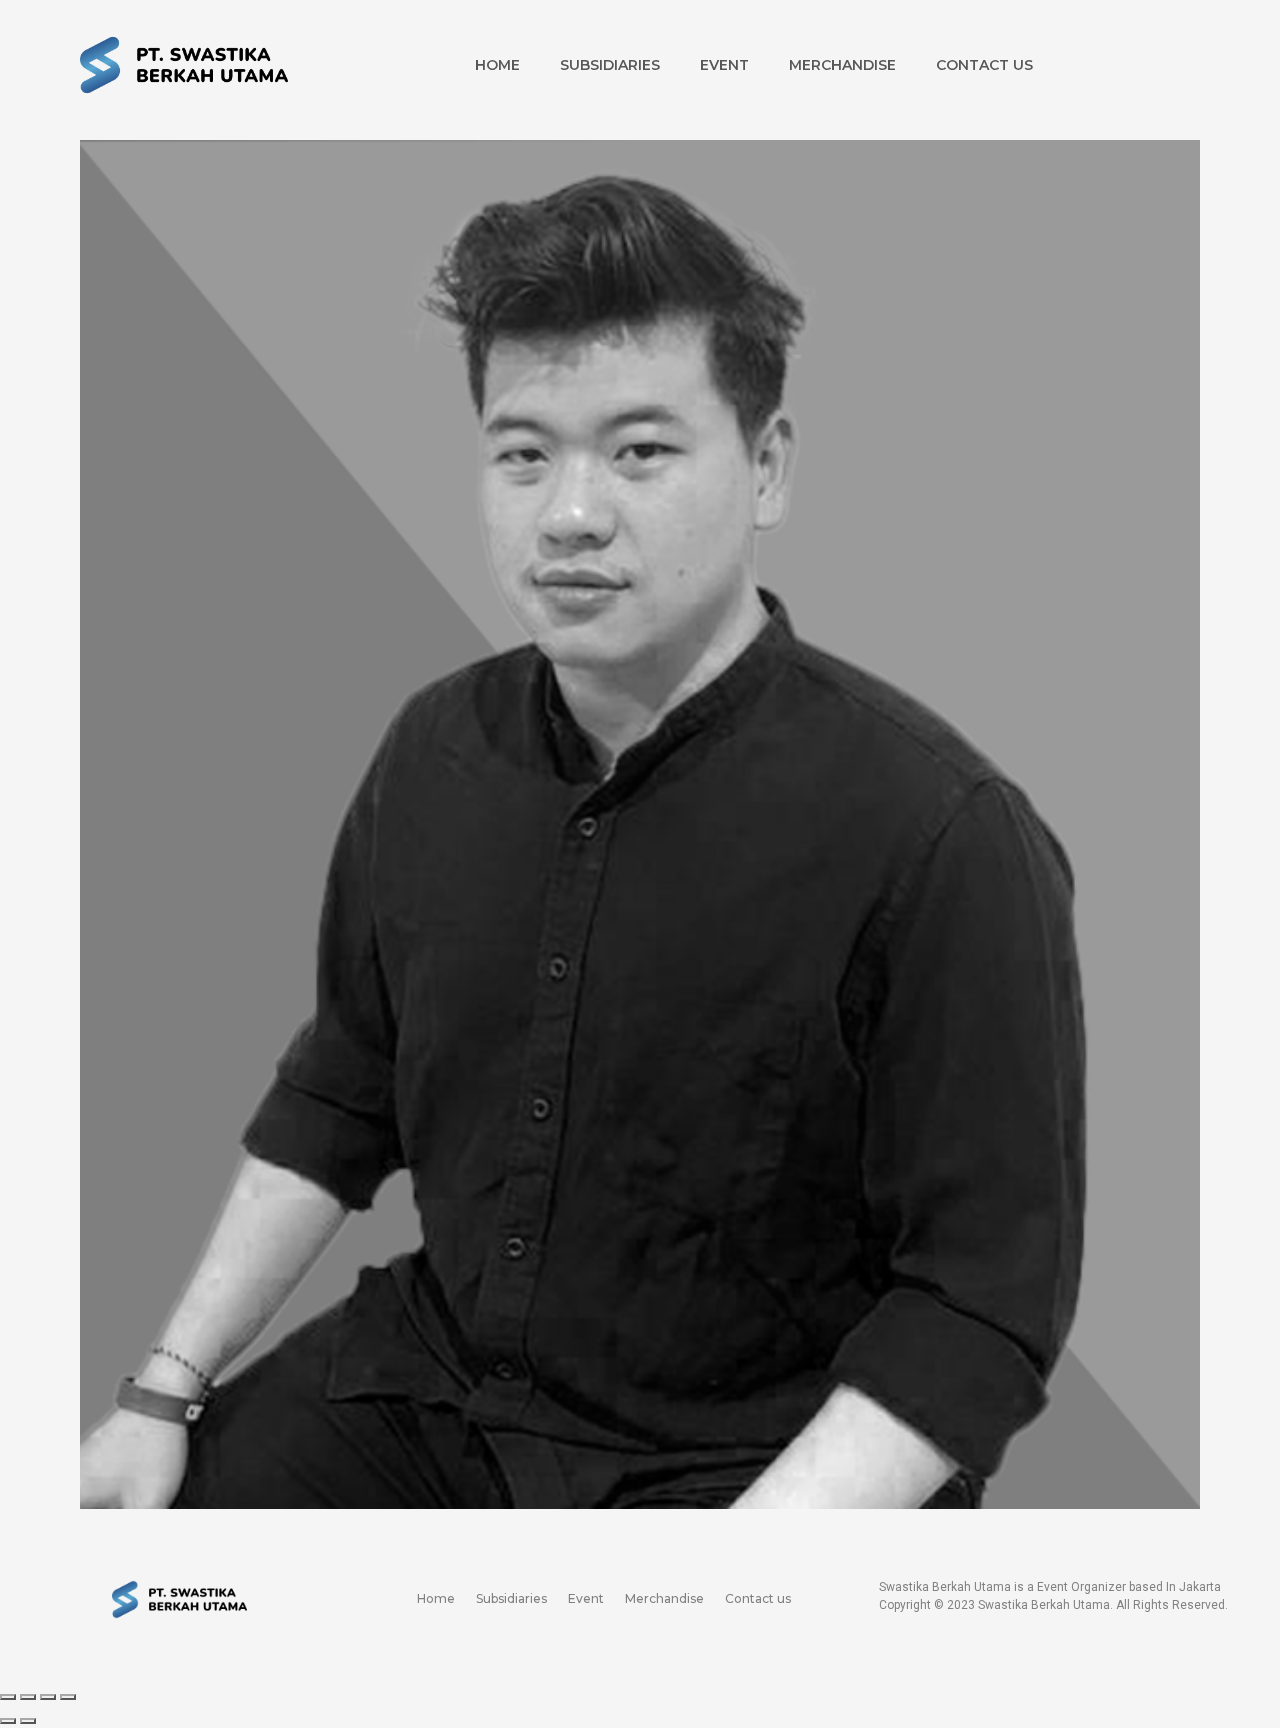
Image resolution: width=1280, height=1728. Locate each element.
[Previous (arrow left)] (8, 1721)
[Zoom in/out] (68, 1697)
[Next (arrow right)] (28, 1721)
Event (724, 65)
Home (497, 65)
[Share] (28, 1697)
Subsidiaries (610, 65)
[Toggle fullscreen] (48, 1697)
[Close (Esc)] (8, 1697)
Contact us (984, 65)
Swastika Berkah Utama (1044, 1605)
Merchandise (842, 65)
